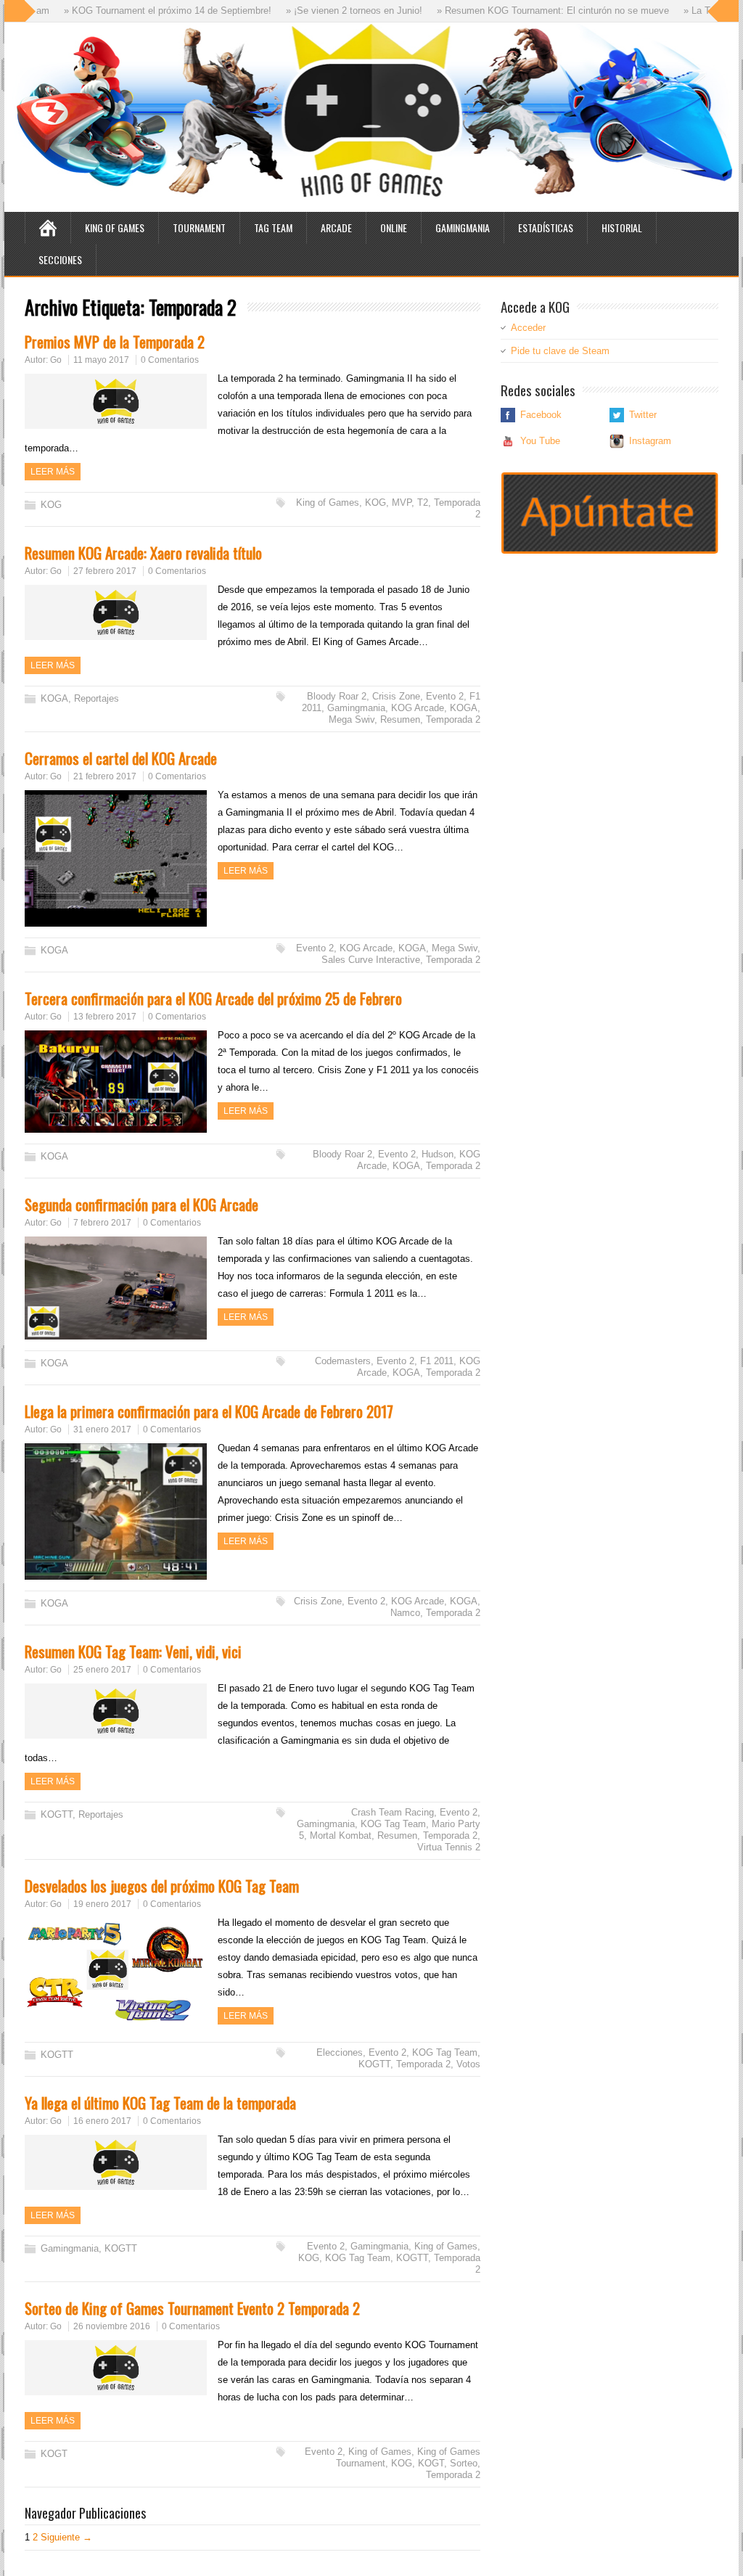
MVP (402, 503)
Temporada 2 (453, 719)
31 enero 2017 (102, 1429)
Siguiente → (66, 2537)
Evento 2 (445, 696)
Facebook (541, 415)
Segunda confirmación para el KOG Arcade (141, 1204)
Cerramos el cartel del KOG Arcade (121, 758)
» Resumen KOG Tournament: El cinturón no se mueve (514, 11)
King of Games (115, 227)
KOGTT (57, 1814)
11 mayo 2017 (101, 360)
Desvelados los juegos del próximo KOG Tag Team (162, 1886)
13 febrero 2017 (105, 1017)
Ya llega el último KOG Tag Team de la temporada (160, 2103)
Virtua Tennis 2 (449, 1847)
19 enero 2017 (102, 1904)
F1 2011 (437, 1361)
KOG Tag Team (393, 1824)
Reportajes (97, 698)
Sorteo (464, 2463)
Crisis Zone (396, 696)
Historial (622, 227)
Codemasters (343, 1361)
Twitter (643, 415)
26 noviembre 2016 (112, 2326)
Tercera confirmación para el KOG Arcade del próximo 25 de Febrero (213, 998)
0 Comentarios (170, 360)
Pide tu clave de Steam (560, 351)
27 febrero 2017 (105, 571)
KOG (51, 505)
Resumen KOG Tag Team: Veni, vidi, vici (133, 1651)
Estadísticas (546, 227)
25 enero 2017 (102, 1670)
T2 (423, 503)
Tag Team (273, 227)
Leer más (53, 472)
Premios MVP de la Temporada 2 (115, 341)
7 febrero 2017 (102, 1223)
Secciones (60, 259)
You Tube (540, 441)
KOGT (54, 2454)
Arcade (336, 227)
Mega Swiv (352, 719)
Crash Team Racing (393, 1812)
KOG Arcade (418, 708)
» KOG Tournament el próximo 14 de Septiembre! (129, 11)
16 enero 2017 (102, 2121)
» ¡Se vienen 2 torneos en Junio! (316, 11)
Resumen (400, 719)
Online (394, 227)
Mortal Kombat (341, 1835)
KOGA (54, 698)
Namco (405, 1613)
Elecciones (340, 2052)
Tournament (199, 227)
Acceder (528, 328)
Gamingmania (463, 227)
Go (56, 360)
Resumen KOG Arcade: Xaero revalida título (143, 553)
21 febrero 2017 (105, 776)
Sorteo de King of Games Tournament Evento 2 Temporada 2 (192, 2308)
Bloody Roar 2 (337, 696)
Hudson (438, 1154)
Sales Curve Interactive (371, 960)
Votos (468, 2064)
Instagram (650, 441)
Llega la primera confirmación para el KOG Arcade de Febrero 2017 (209, 1411)
